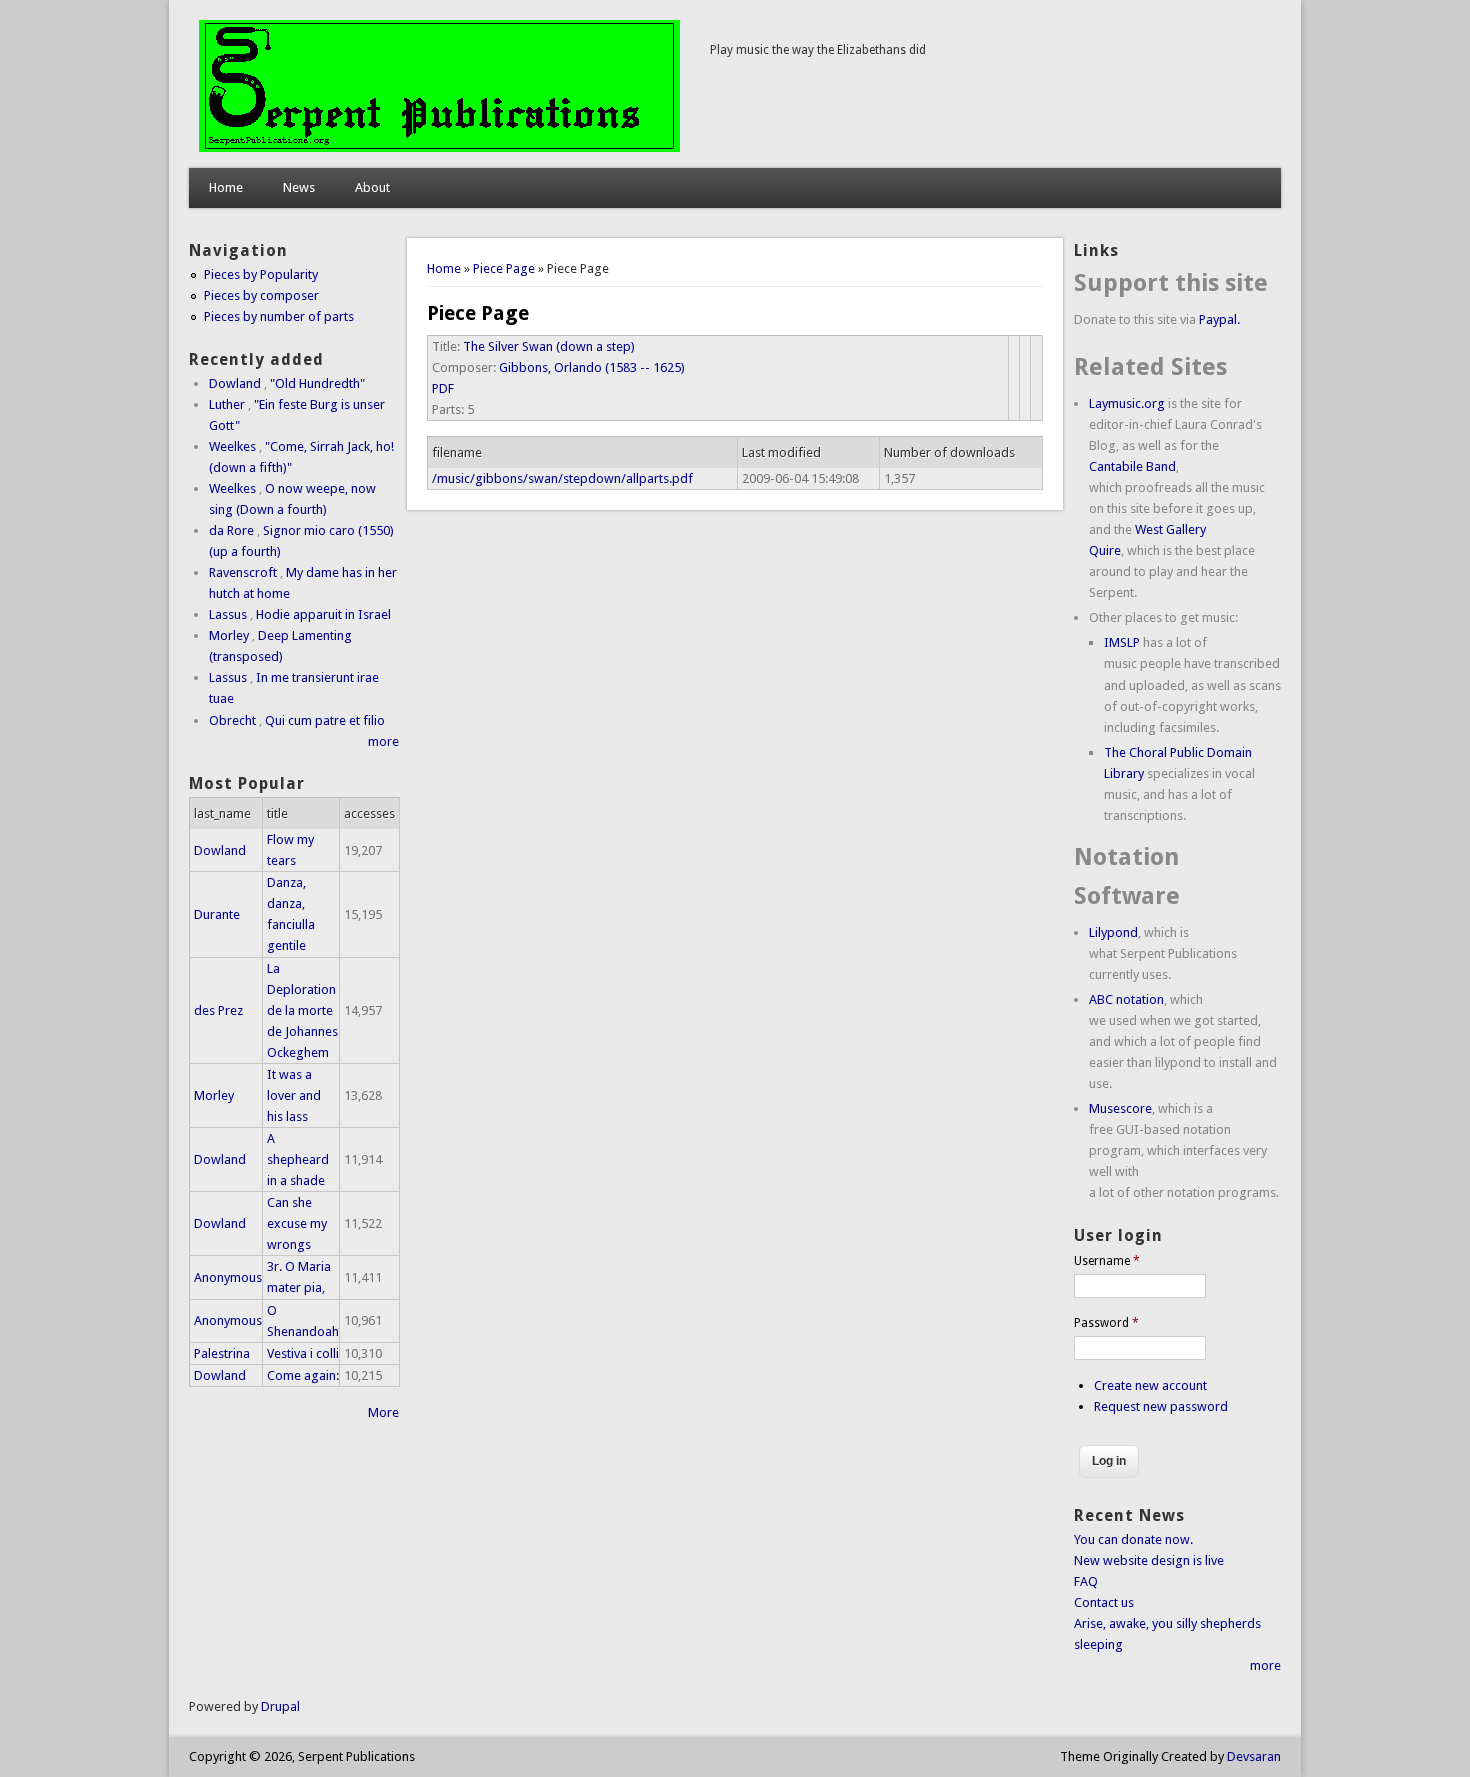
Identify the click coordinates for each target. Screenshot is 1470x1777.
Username (1107, 1261)
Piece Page (504, 268)
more (383, 741)
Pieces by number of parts (279, 316)
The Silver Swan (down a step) (549, 346)
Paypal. (1219, 319)
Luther (227, 404)
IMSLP (1122, 642)
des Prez (218, 1010)
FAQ (1086, 1581)
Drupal (280, 1706)
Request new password (1161, 1406)
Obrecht (232, 720)
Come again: (303, 1375)
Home (226, 187)
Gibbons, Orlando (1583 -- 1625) (592, 367)
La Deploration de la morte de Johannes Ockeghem (302, 1010)
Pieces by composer (261, 295)
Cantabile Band (1132, 466)
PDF (443, 388)
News (299, 187)
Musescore (1120, 1108)
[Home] (439, 147)
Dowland (235, 383)
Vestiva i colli (303, 1353)
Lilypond (1113, 932)
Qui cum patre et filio (325, 720)
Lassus (228, 614)
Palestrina (222, 1353)
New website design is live (1149, 1560)
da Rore (231, 530)
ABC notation (1126, 999)
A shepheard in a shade (298, 1159)
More (383, 1412)
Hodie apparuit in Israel (323, 614)
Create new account (1150, 1385)
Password (1106, 1323)
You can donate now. (1133, 1539)
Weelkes (232, 446)
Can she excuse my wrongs (297, 1223)
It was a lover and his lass (294, 1095)
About (372, 187)
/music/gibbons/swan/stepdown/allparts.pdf (562, 478)
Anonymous (228, 1277)
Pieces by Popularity (261, 274)
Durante (217, 914)
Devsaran (1254, 1756)
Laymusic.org (1127, 403)
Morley (229, 635)
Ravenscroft (243, 572)
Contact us (1104, 1602)
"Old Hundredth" (317, 383)
